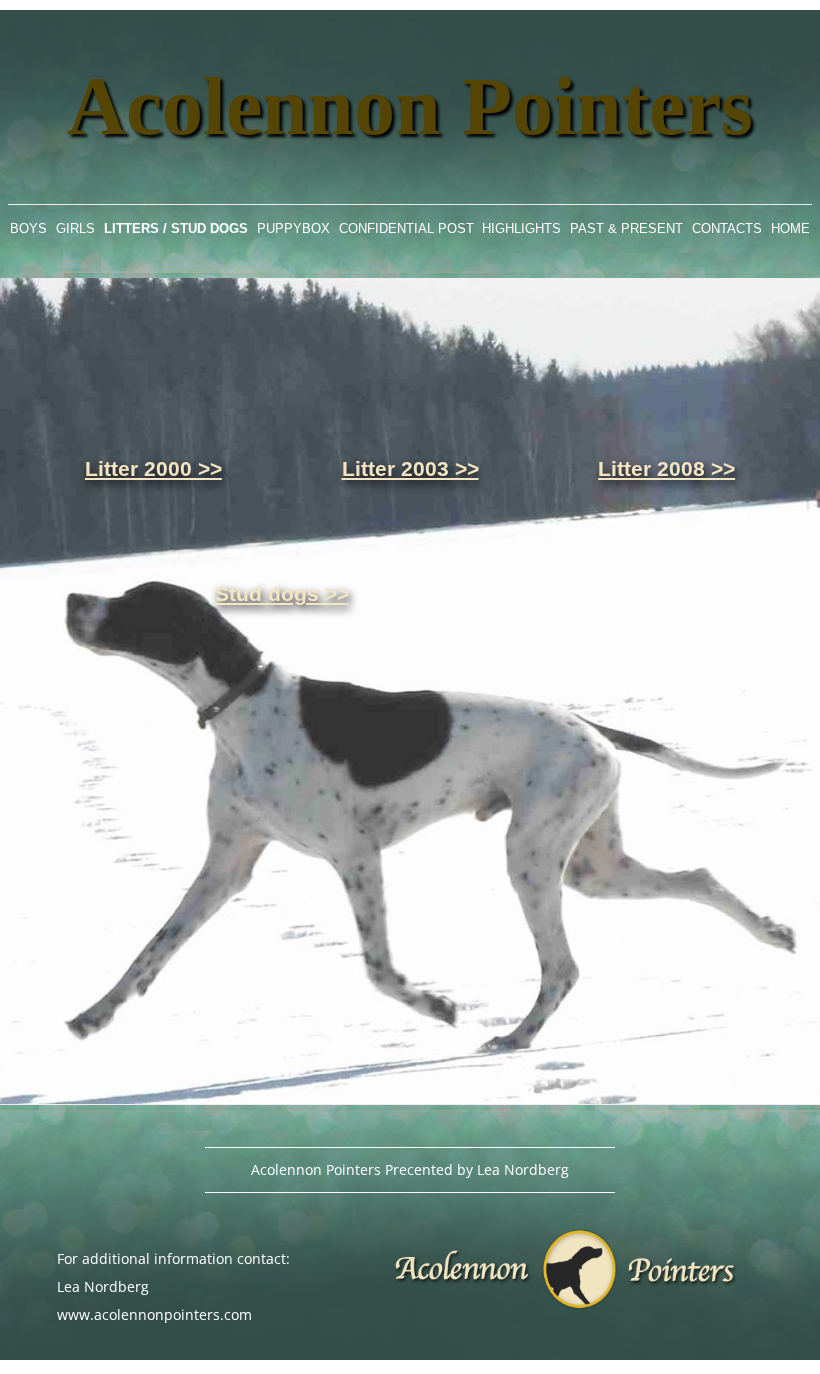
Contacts (727, 228)
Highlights (521, 228)
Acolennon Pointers (410, 109)
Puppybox (293, 228)
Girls (75, 228)
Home (790, 228)
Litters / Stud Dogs (176, 228)
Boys (28, 228)
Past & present (626, 228)
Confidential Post (406, 228)
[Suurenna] (794, 304)
